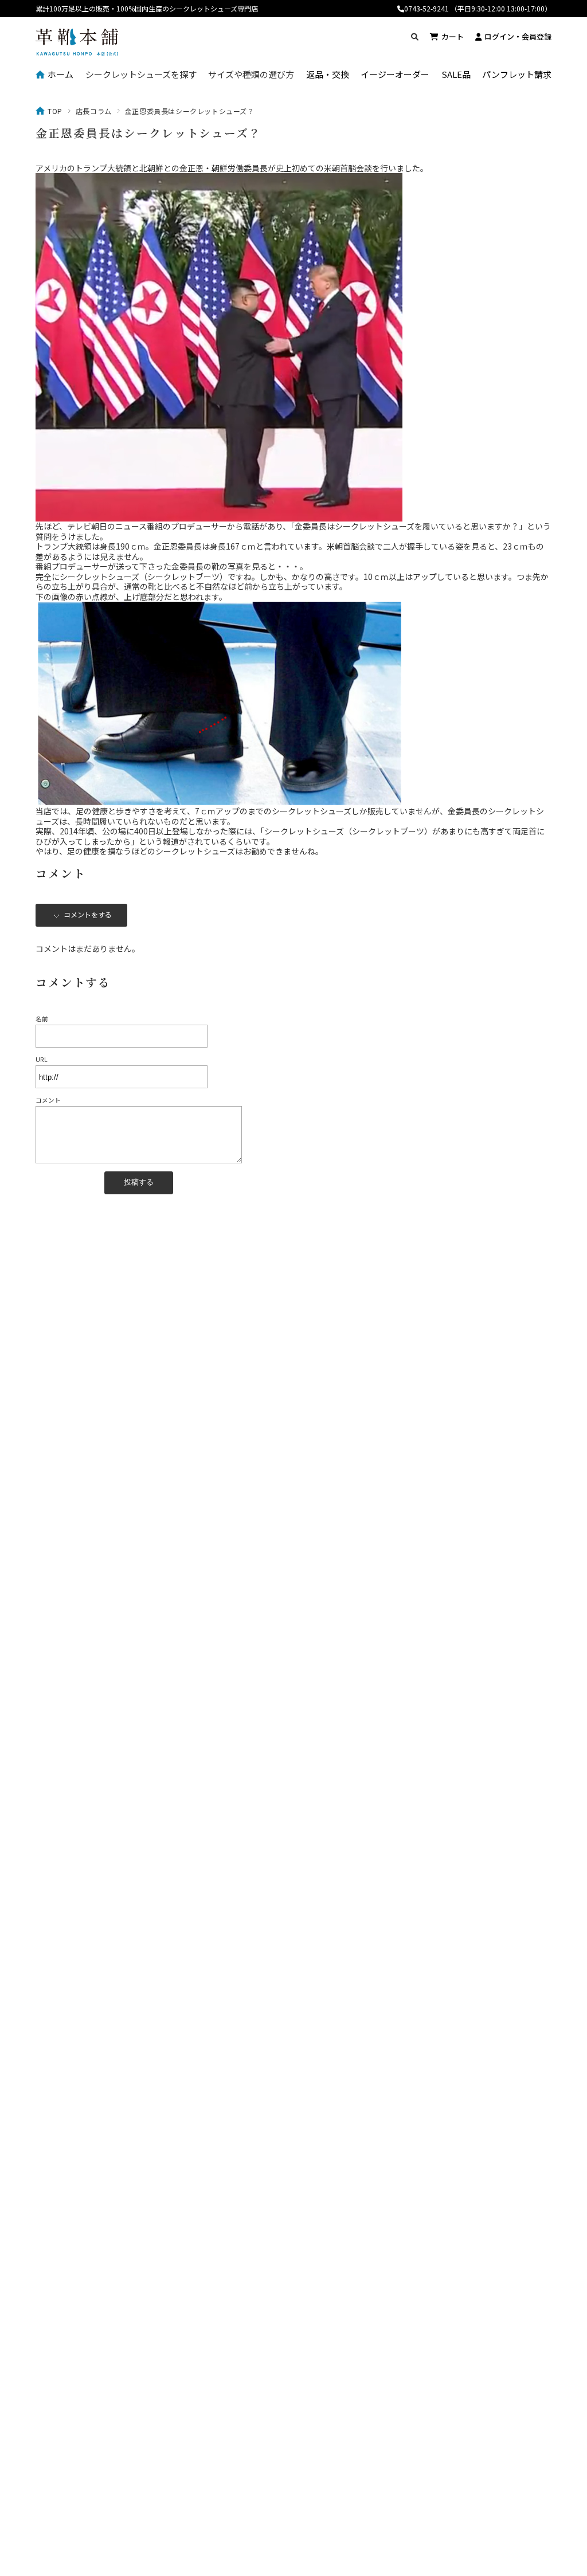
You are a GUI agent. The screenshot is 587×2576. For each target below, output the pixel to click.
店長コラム (94, 111)
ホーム (60, 75)
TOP (55, 111)
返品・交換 (328, 75)
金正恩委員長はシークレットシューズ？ (148, 133)
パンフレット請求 (517, 75)
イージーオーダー (395, 75)
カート (453, 36)
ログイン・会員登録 (518, 36)
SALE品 (456, 75)
